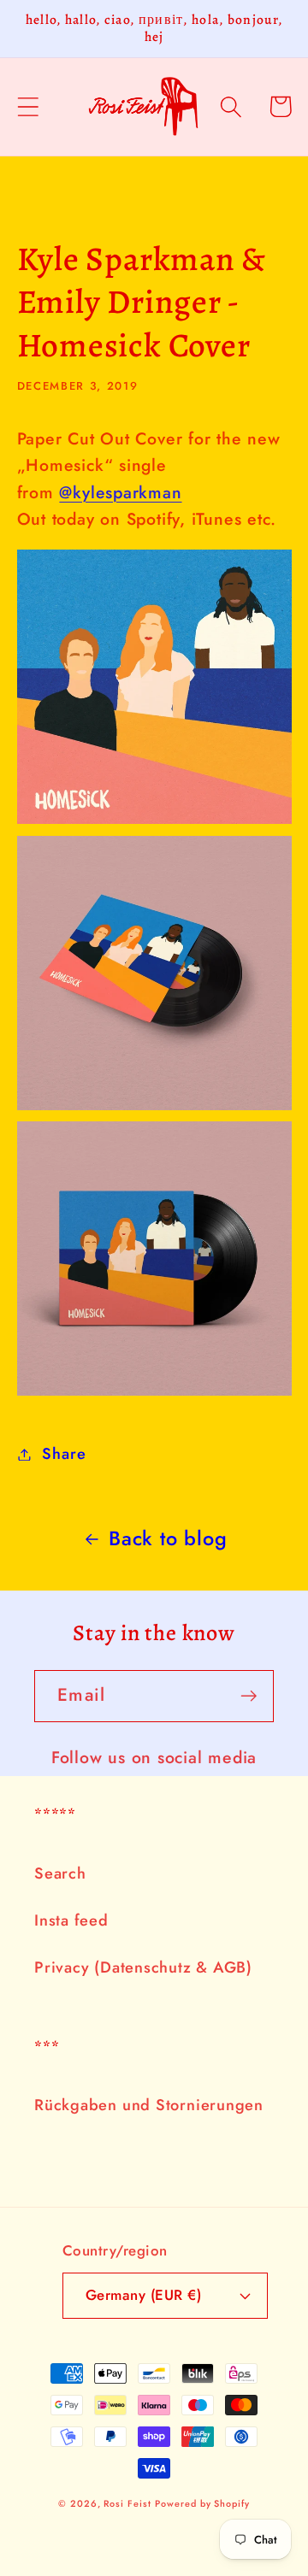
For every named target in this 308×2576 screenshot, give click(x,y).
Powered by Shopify (202, 2503)
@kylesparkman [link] (120, 492)
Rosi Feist (127, 2503)
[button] (28, 106)
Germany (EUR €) (144, 2295)
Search (60, 1873)
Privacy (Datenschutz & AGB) (143, 1967)
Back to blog (168, 1538)
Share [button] (64, 1454)
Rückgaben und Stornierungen (149, 2105)
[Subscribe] (249, 1696)
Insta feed (71, 1920)
